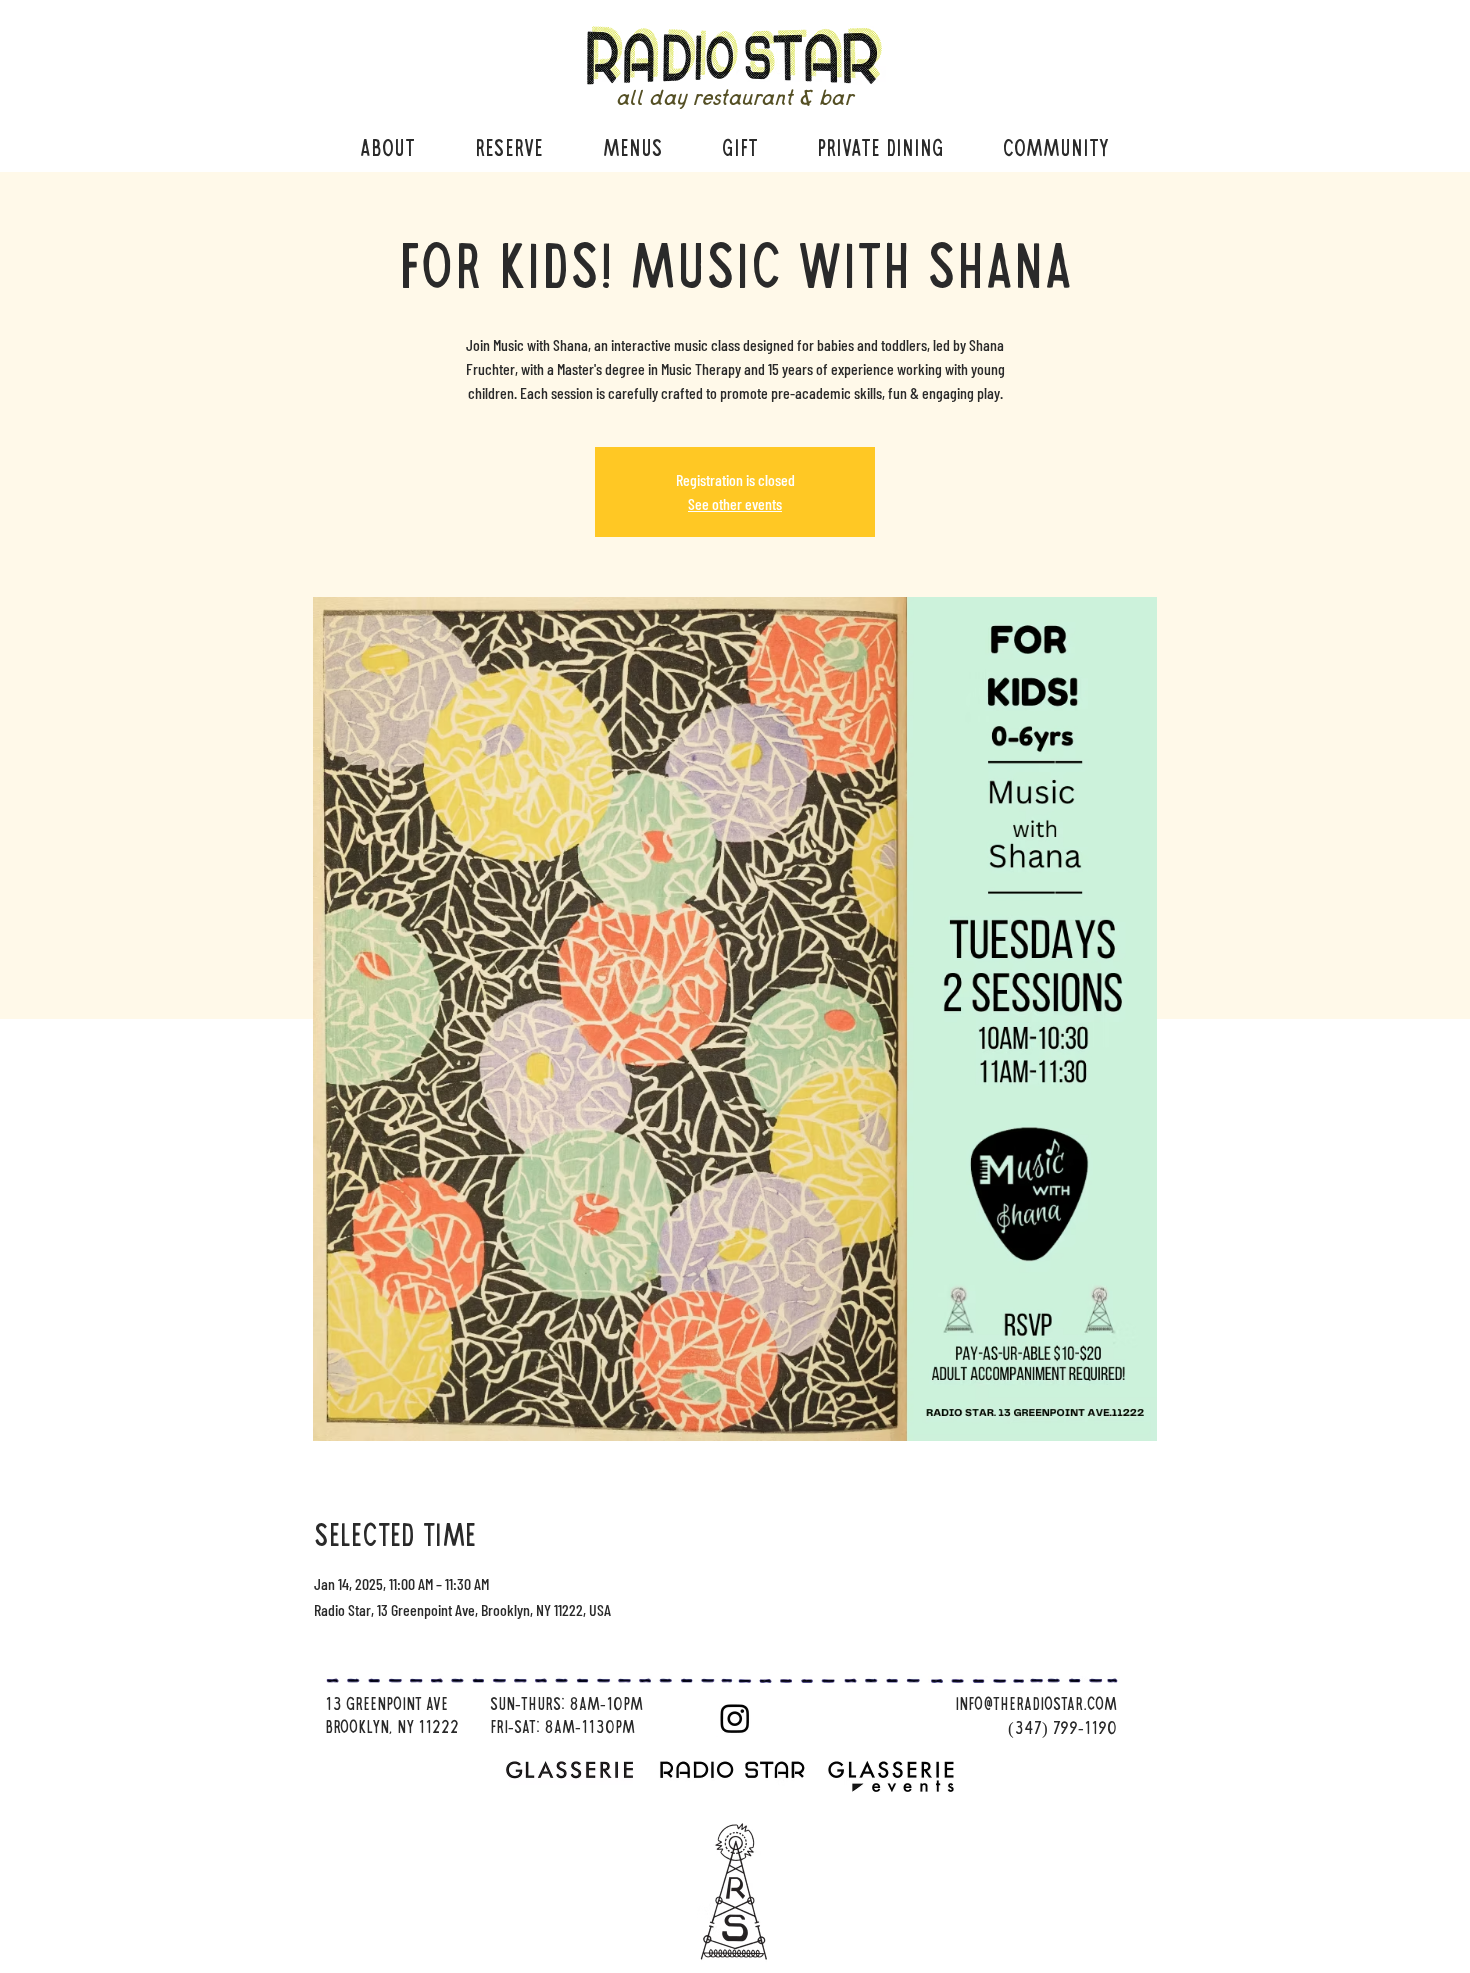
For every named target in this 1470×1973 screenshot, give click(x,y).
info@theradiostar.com (1036, 1705)
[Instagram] (735, 1718)
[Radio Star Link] (735, 1767)
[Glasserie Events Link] (898, 1776)
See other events (735, 503)
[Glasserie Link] (576, 1767)
